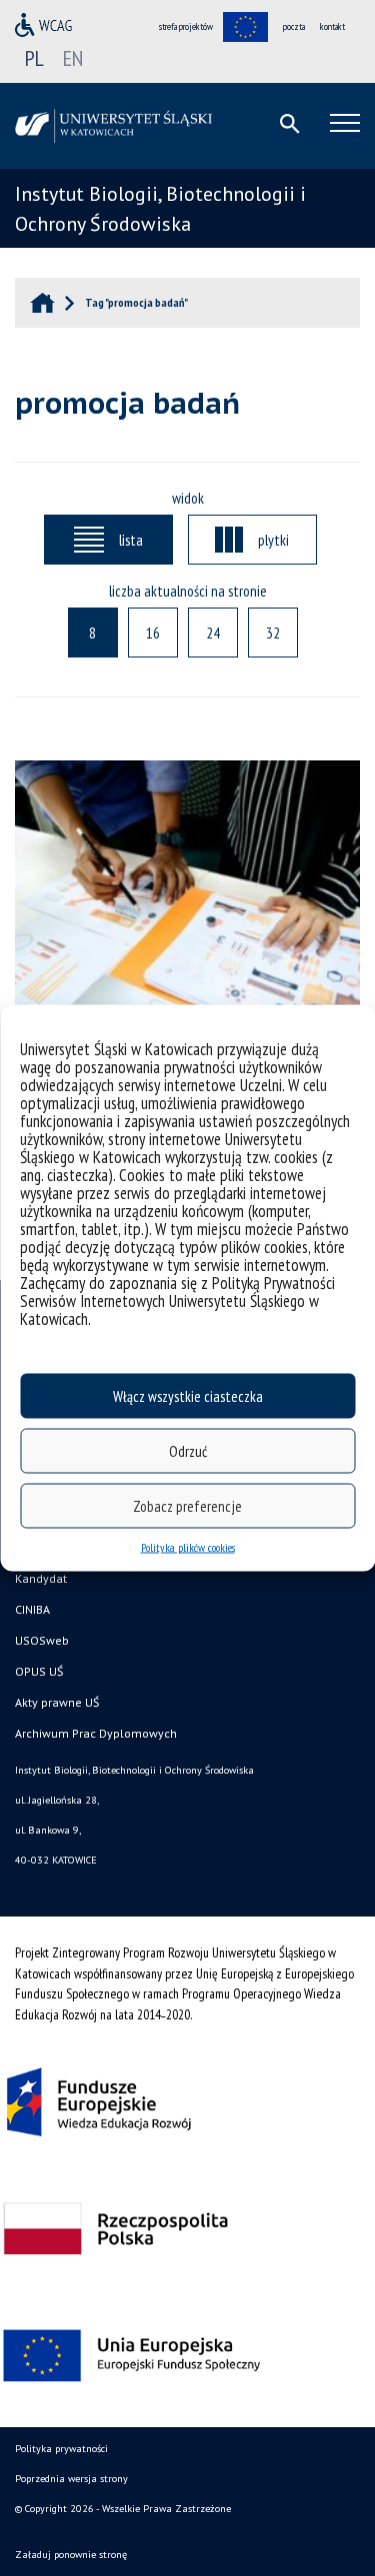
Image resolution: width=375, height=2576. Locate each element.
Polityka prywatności (61, 2449)
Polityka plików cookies (188, 1547)
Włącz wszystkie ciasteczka (188, 1395)
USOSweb (42, 1640)
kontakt (332, 26)
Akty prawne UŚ (57, 1702)
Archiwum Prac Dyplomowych (96, 1733)
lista (131, 540)
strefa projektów (186, 26)
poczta (294, 26)
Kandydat (41, 1578)
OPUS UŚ (39, 1671)
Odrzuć (188, 1450)
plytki (273, 540)
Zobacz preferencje (187, 1505)
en (73, 58)
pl (34, 58)
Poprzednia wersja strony (71, 2479)
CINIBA (32, 1609)
